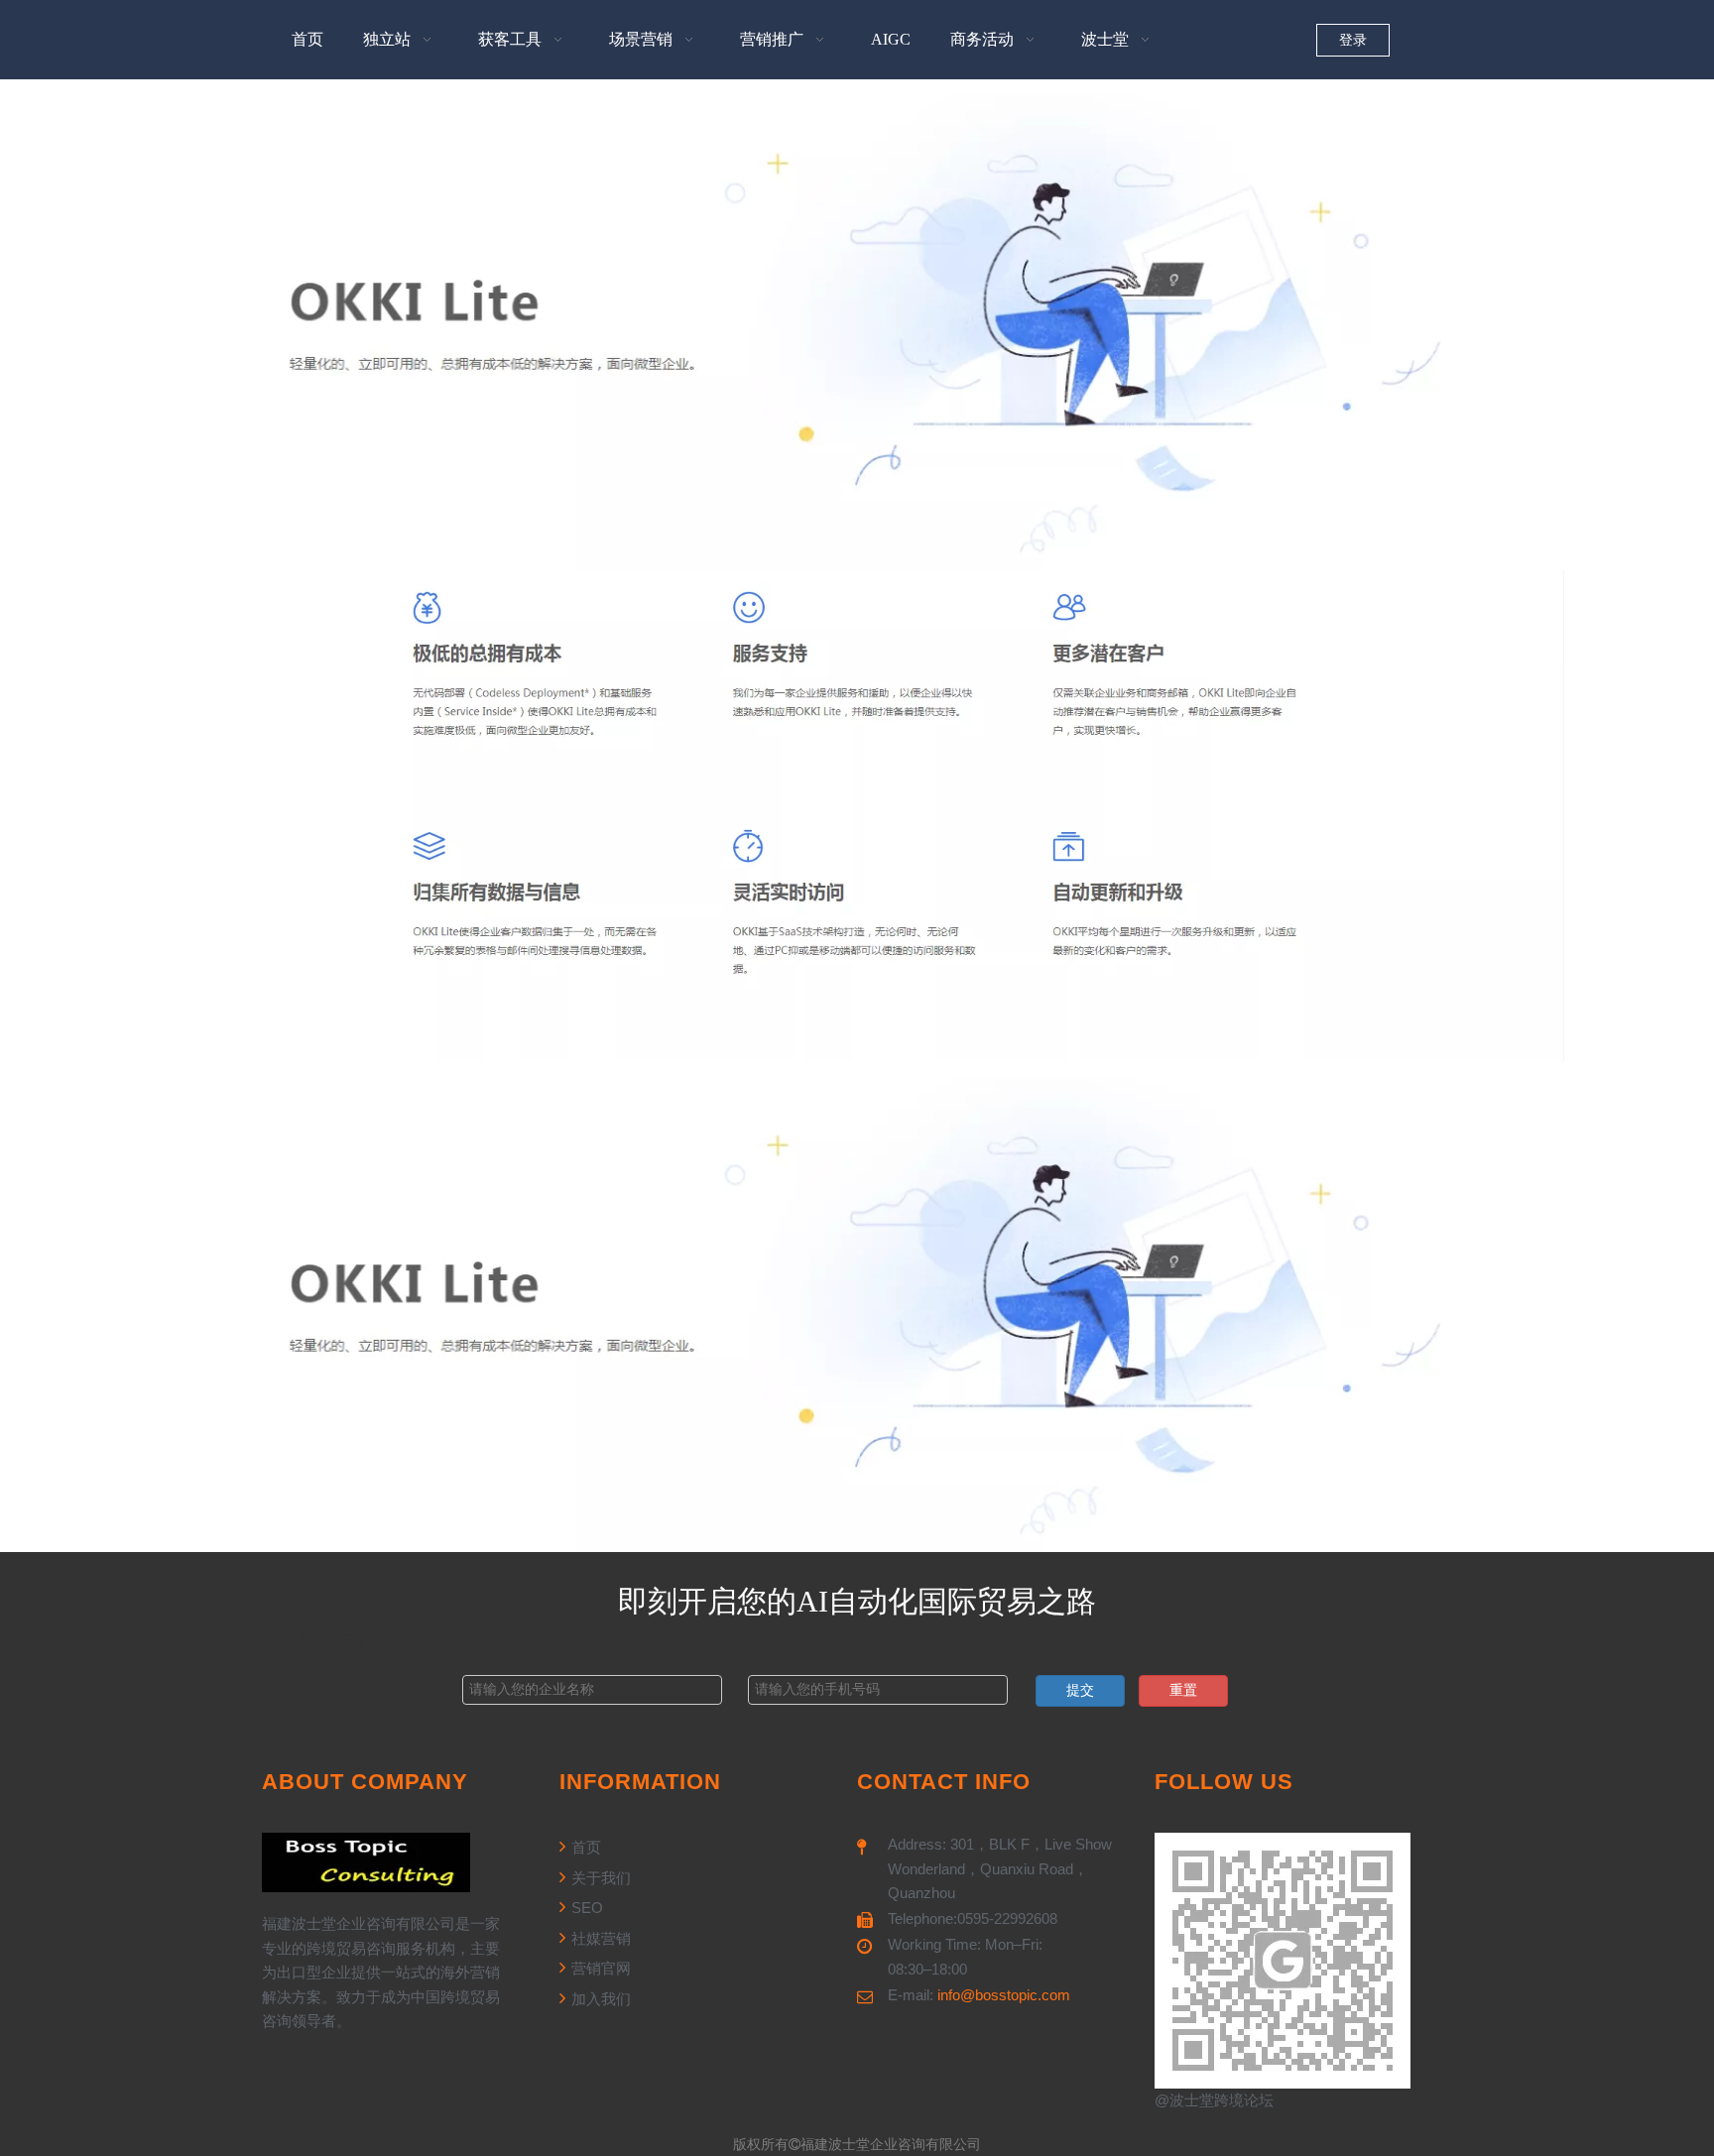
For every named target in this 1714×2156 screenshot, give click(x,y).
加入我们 (599, 1999)
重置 (1183, 1690)
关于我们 (599, 1878)
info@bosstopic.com (1004, 1995)
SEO (585, 1908)
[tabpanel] (857, 325)
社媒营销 (599, 1938)
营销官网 (599, 1968)
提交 (1080, 1690)
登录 (1353, 40)
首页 (584, 1847)
